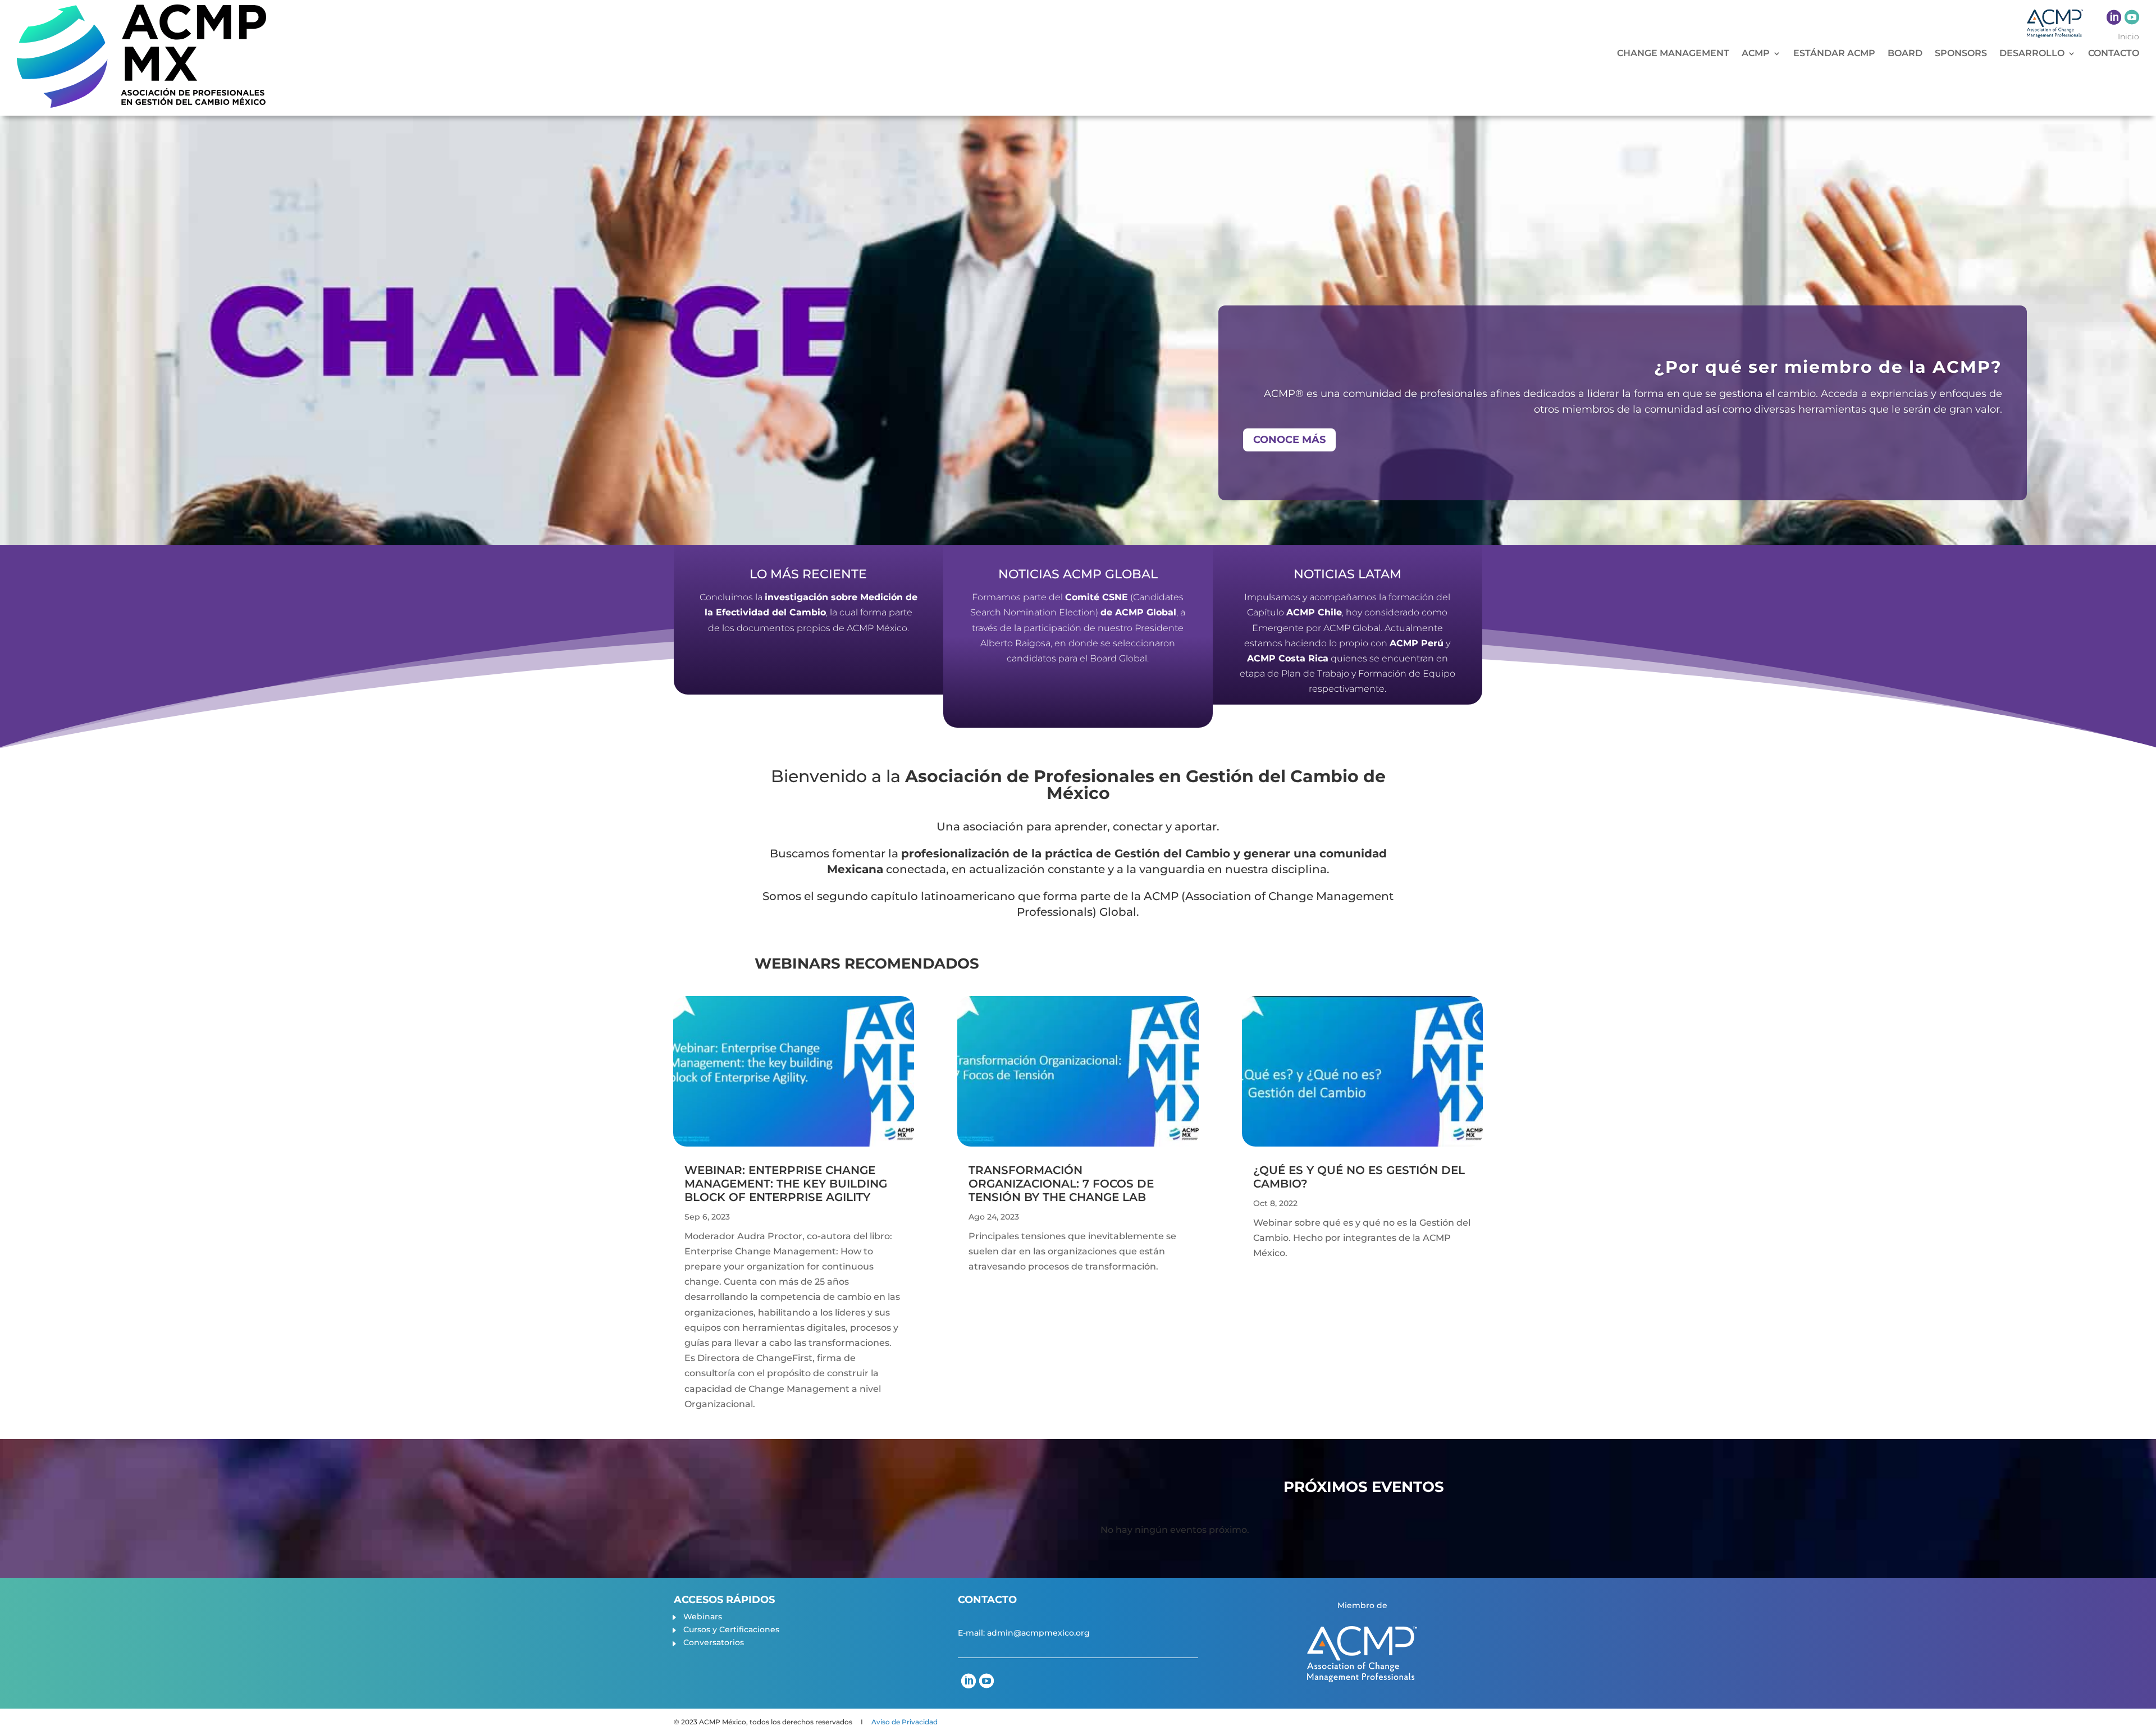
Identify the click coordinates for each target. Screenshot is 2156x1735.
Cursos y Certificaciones (731, 1629)
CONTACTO (2114, 54)
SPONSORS (1961, 54)
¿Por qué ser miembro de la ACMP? (1828, 367)
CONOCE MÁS (1289, 440)
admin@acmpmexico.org (1038, 1633)
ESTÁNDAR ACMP (1834, 54)
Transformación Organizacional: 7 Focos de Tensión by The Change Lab (1061, 1184)
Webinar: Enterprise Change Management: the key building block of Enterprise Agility (786, 1184)
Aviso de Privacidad (905, 1722)
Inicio (2128, 37)
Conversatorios (714, 1642)
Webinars (703, 1617)
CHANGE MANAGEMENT (1673, 54)
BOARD (1905, 54)
